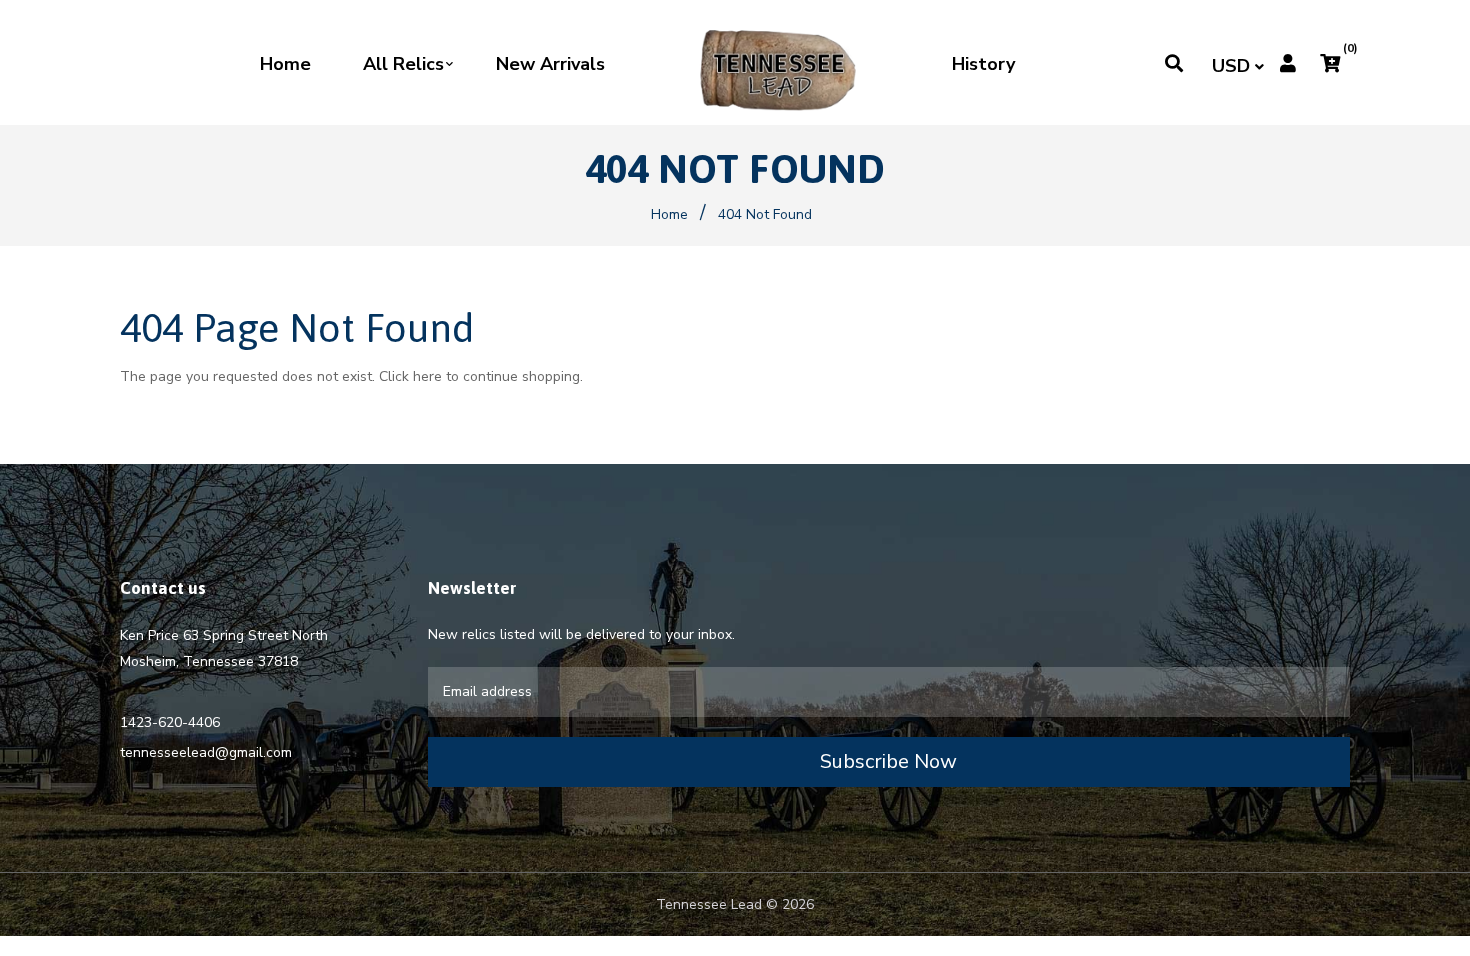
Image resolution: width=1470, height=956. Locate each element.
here (427, 376)
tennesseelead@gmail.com (206, 752)
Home (669, 214)
